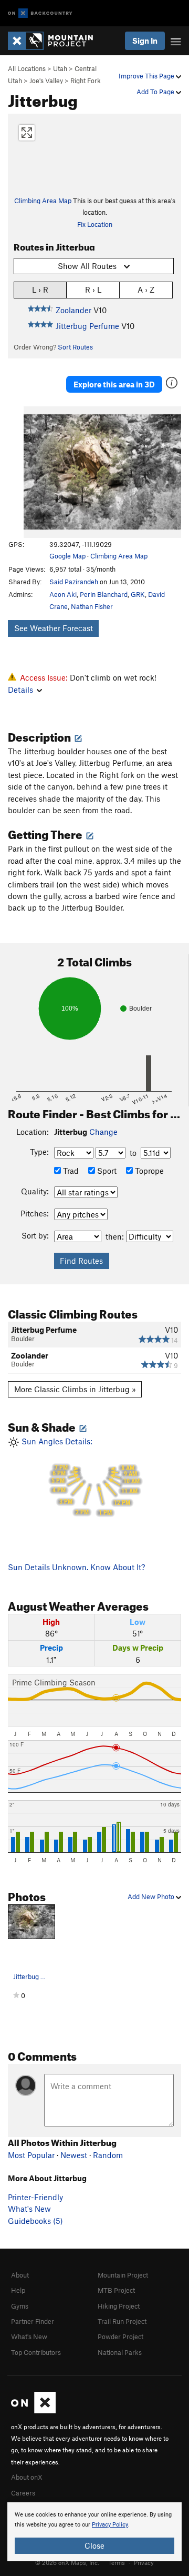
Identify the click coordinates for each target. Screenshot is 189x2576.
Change (103, 1132)
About (20, 2275)
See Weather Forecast (54, 628)
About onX (27, 2477)
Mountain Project (123, 2275)
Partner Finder (33, 2321)
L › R (40, 289)
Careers (23, 2493)
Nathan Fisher (92, 606)
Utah (60, 68)
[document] (94, 2532)
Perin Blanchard (104, 594)
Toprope (148, 1171)
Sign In (145, 41)
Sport (106, 1171)
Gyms (20, 2306)
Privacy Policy (110, 2525)
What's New (29, 2209)
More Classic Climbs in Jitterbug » (75, 1389)
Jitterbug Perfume (87, 326)
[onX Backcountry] (40, 13)
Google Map (67, 556)
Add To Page (156, 92)
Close (94, 2545)
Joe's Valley (46, 81)
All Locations (27, 68)
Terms (117, 2562)
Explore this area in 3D (114, 384)
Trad (70, 1171)
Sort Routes (75, 347)
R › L (93, 289)
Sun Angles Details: (80, 1476)
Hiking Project (119, 2306)
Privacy (144, 2562)
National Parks (120, 2352)
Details (20, 690)
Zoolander (73, 310)
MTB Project (116, 2290)
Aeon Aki (63, 594)
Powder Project (120, 2337)
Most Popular (31, 2155)
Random (108, 2155)
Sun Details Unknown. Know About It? (76, 1567)
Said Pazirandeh (74, 582)
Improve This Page (147, 76)
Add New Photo (152, 1896)
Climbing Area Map (43, 201)
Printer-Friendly (35, 2197)
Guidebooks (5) (35, 2221)
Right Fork (86, 81)
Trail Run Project (122, 2321)
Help (18, 2290)
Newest (74, 2155)
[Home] (56, 41)
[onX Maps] (33, 2411)
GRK (138, 594)
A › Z (146, 289)
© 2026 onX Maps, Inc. (67, 2562)
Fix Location (95, 224)
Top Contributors (36, 2352)
